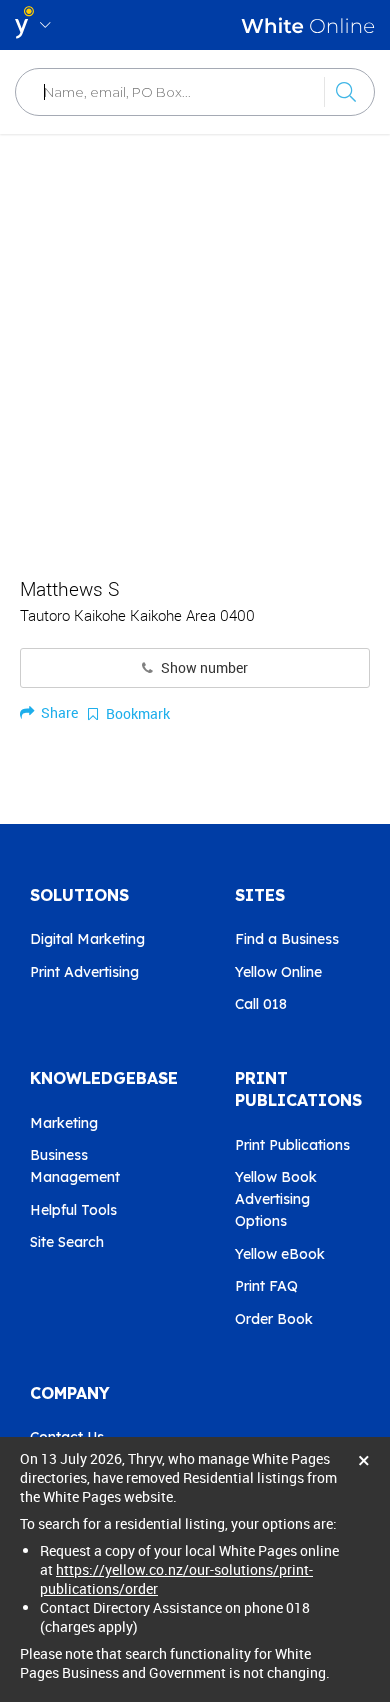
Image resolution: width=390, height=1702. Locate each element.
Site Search (67, 1242)
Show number (203, 668)
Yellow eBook (280, 1254)
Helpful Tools (73, 1210)
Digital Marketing (87, 939)
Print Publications (292, 1145)
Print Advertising (84, 972)
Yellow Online (278, 972)
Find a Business (287, 939)
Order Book (274, 1319)
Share (58, 712)
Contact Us (67, 1437)
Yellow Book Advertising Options (276, 1199)
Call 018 (261, 1004)
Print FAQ (266, 1286)
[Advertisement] (195, 345)
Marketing (64, 1123)
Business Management (75, 1166)
